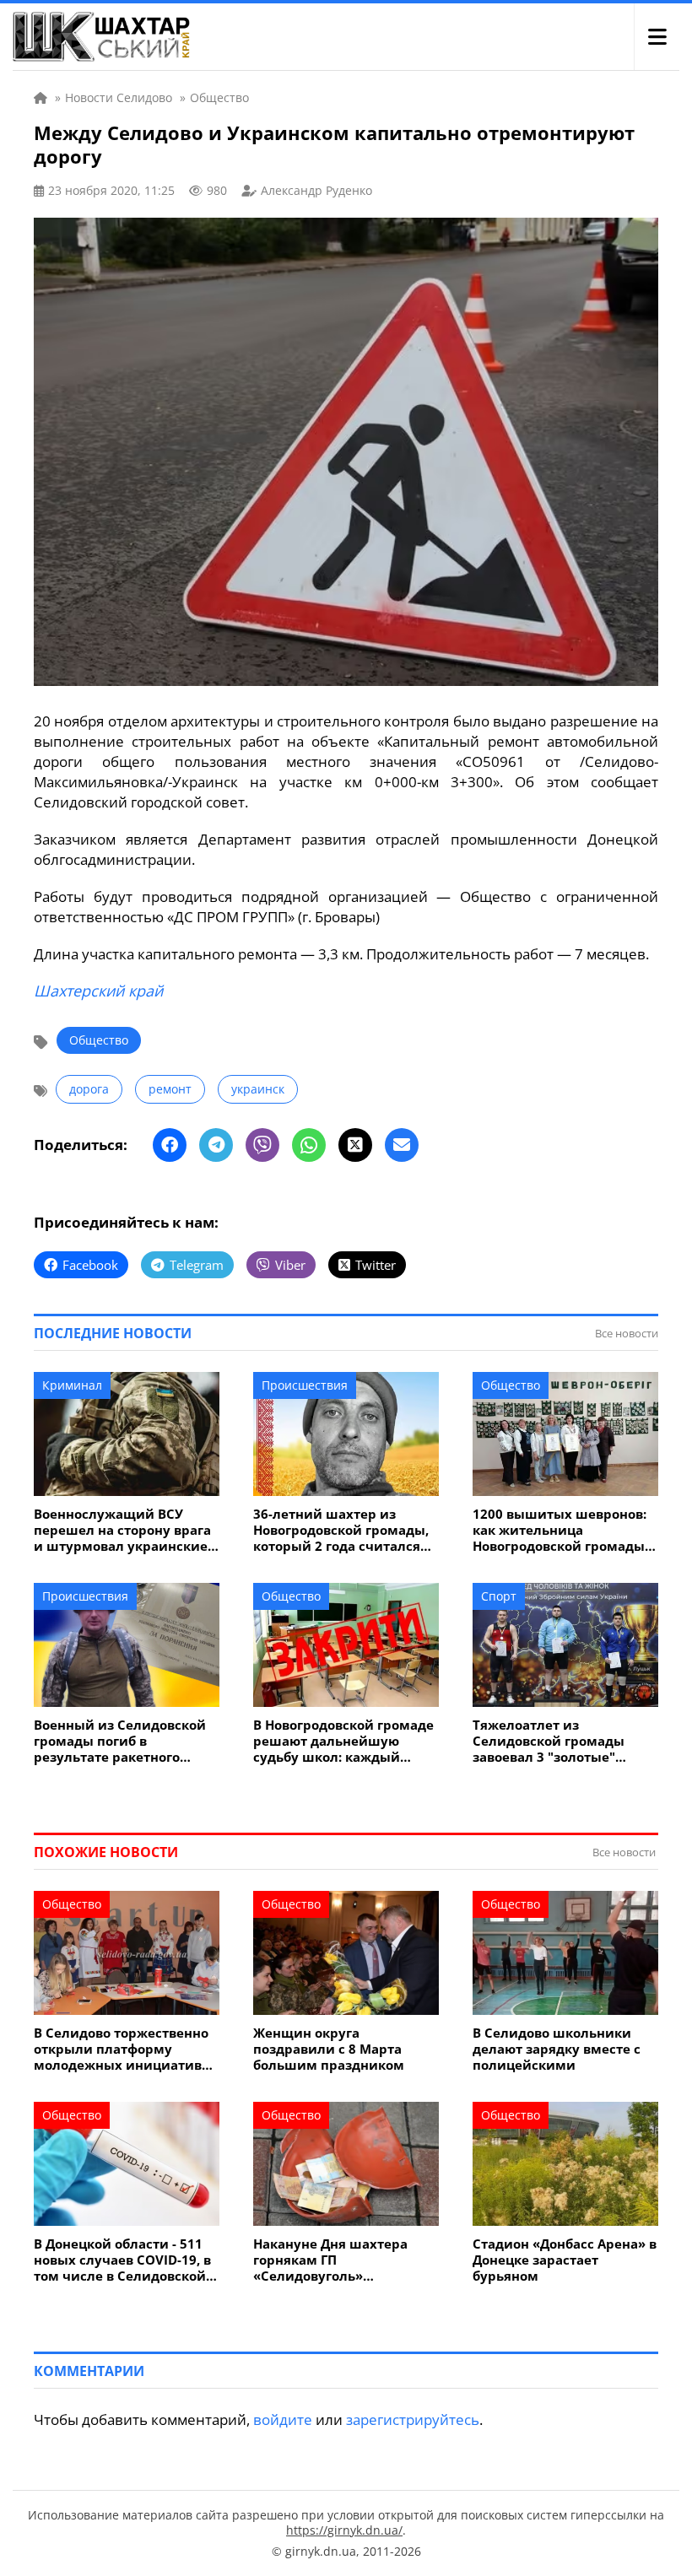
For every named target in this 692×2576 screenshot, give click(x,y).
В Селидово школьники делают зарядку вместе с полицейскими (557, 2049)
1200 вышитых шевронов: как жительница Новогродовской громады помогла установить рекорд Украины (560, 1530)
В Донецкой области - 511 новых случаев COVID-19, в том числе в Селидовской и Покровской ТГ (126, 2260)
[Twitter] (355, 1145)
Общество (99, 1040)
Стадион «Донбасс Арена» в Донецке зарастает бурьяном (565, 2260)
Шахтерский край (98, 991)
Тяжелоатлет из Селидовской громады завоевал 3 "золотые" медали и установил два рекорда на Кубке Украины (563, 1741)
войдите (283, 2419)
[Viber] (262, 1145)
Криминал (72, 1385)
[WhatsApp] (309, 1145)
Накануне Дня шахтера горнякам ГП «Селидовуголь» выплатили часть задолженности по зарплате (330, 2260)
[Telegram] (216, 1145)
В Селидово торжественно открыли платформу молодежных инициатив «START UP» (121, 2049)
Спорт (499, 1596)
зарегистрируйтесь (413, 2419)
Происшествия (305, 1385)
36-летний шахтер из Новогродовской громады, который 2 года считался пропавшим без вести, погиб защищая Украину (341, 1530)
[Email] (402, 1145)
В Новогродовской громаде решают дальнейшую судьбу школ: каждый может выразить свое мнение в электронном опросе (343, 1741)
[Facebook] (170, 1145)
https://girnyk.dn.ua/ (344, 2530)
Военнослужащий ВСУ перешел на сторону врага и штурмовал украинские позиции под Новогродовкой (122, 1530)
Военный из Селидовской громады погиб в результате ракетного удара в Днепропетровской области (124, 1741)
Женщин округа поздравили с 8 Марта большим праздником (329, 2049)
